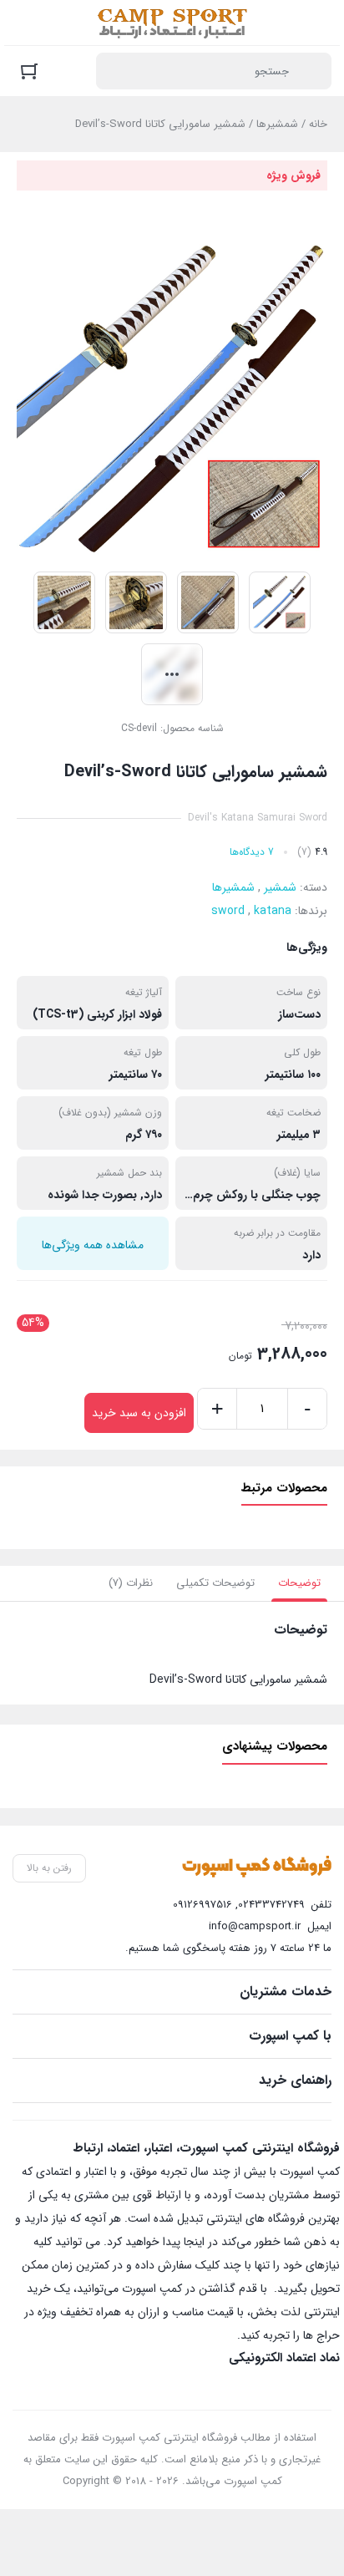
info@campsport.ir (255, 1926)
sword (228, 911)
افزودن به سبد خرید (139, 1413)
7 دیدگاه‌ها (252, 852)
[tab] (299, 1583)
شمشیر (280, 887)
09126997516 (202, 1905)
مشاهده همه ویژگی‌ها (93, 1245)
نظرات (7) (131, 1583)
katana (273, 911)
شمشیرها (277, 124)
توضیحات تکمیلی (215, 1583)
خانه (318, 124)
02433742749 (271, 1905)
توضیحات (299, 1583)
